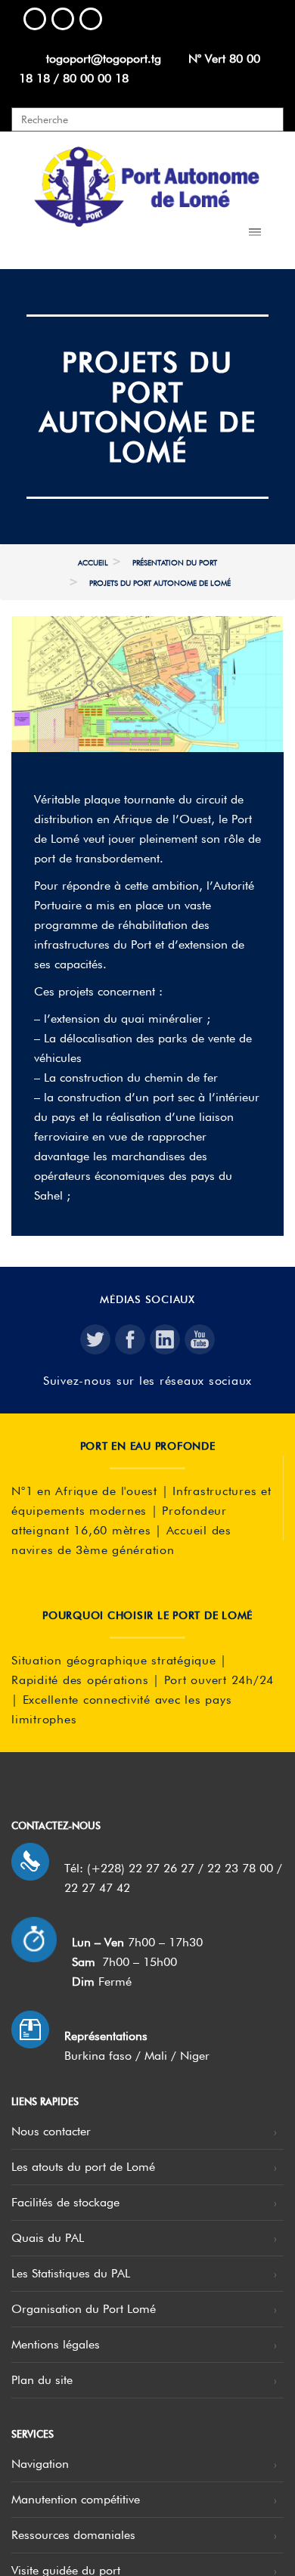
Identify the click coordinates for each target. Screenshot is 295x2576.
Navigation (40, 2464)
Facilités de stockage (65, 2202)
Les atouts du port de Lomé (83, 2167)
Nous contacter (51, 2131)
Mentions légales (56, 2344)
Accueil (93, 562)
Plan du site (42, 2380)
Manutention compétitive (76, 2499)
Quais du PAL (48, 2238)
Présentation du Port (175, 562)
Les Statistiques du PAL (71, 2273)
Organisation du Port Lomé (84, 2309)
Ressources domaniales (73, 2535)
